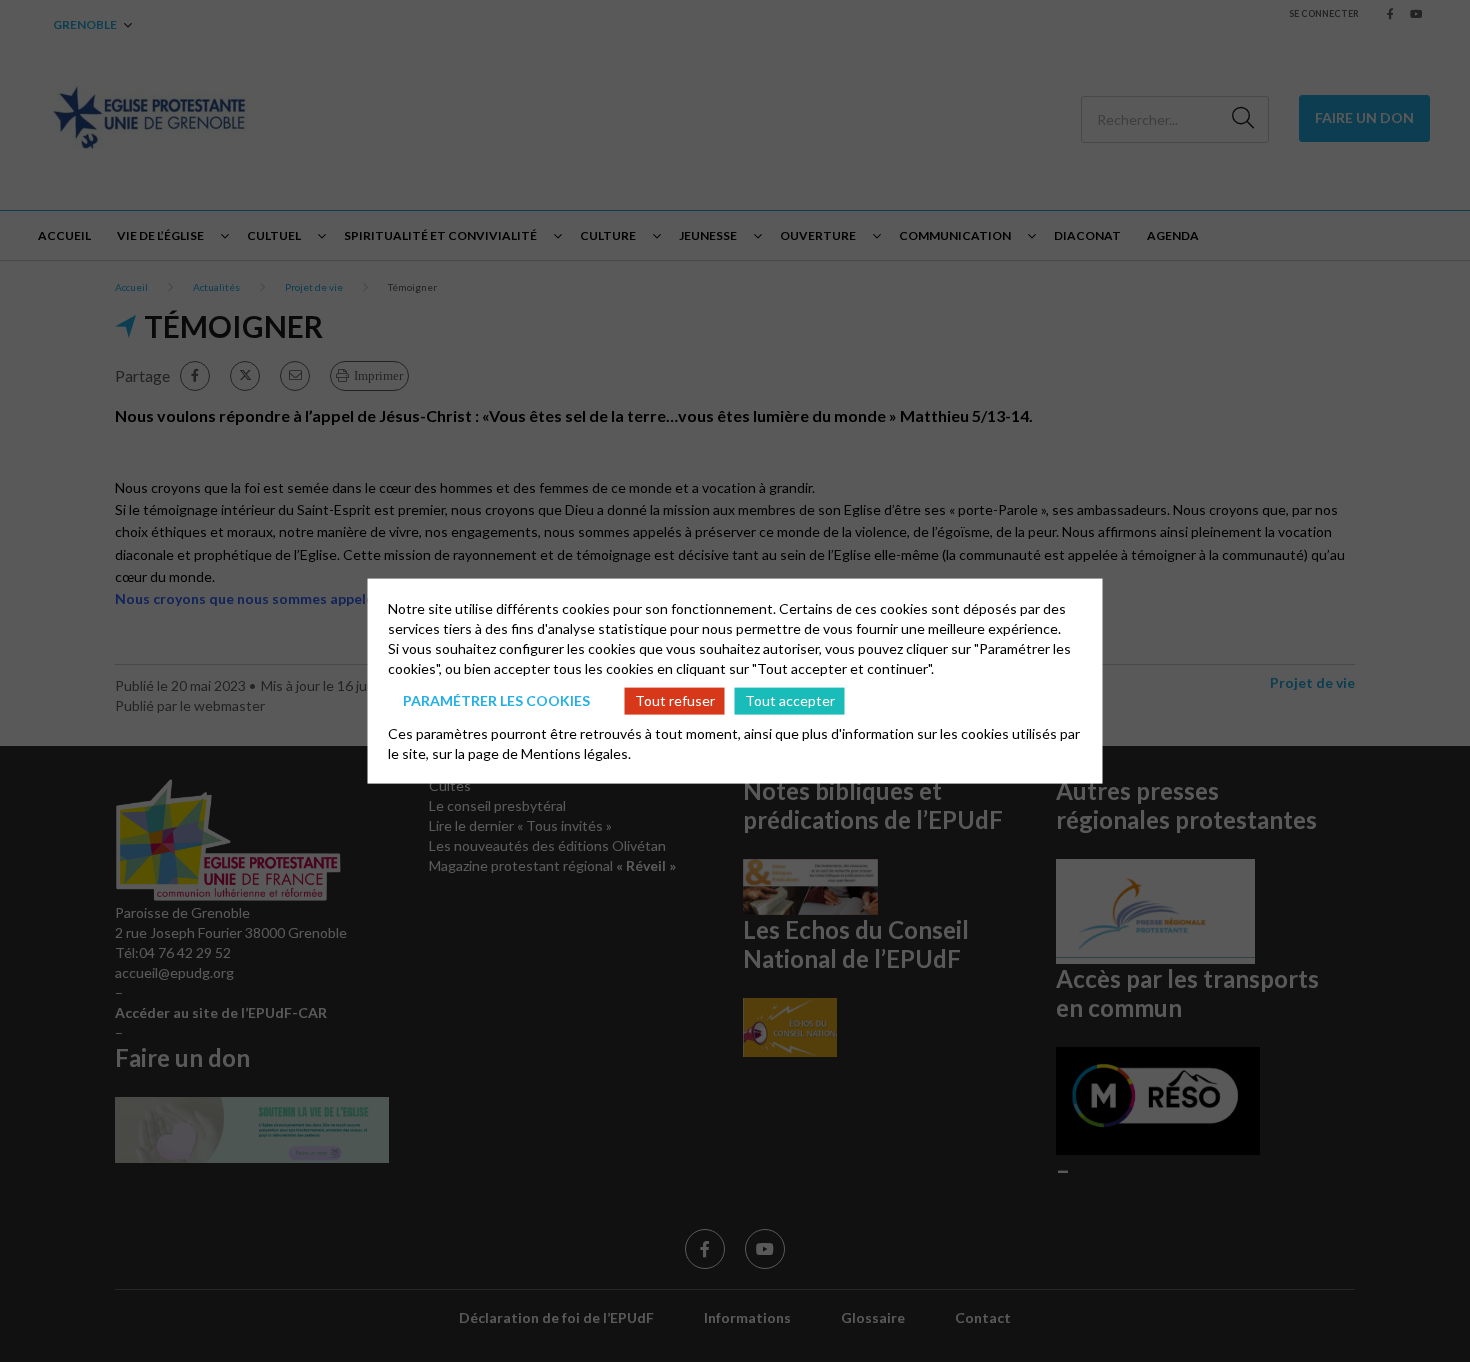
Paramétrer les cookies (496, 700)
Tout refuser (675, 700)
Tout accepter (790, 700)
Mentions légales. (576, 752)
